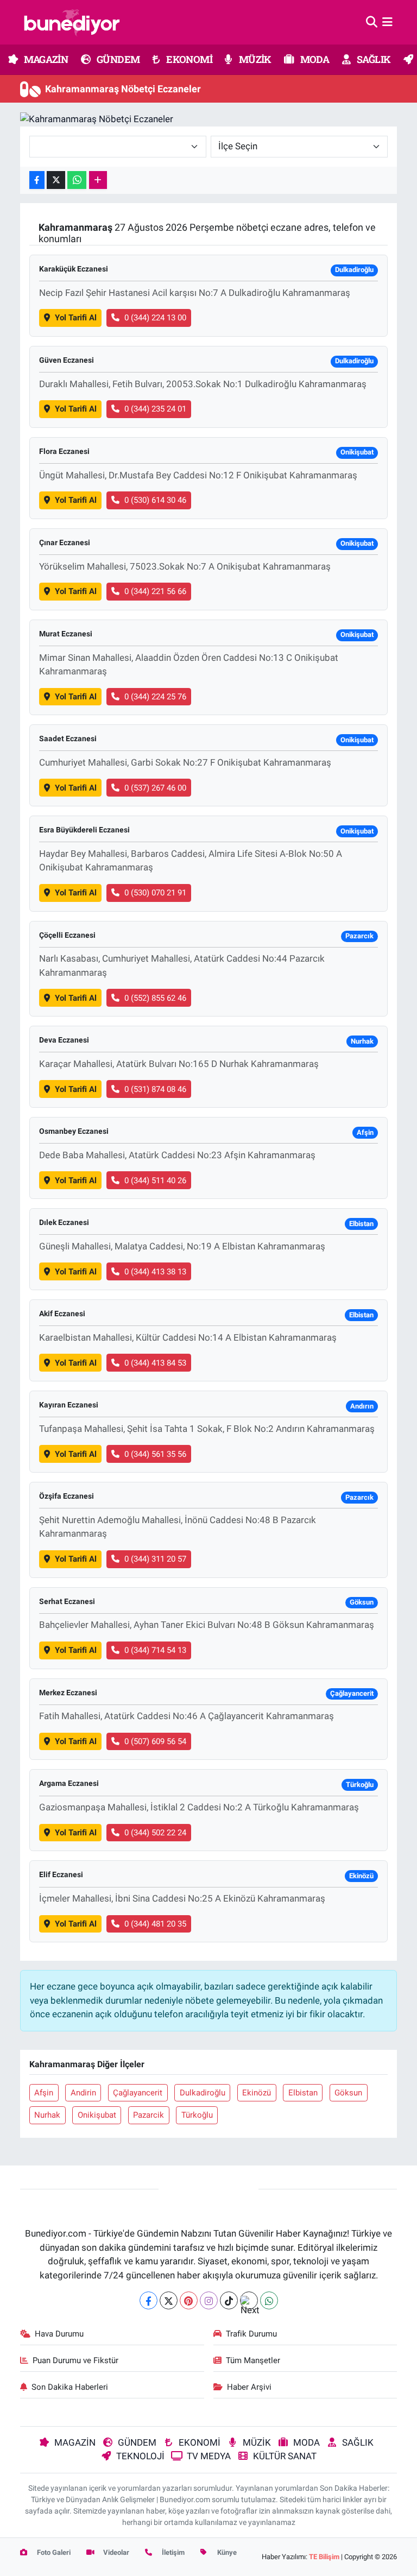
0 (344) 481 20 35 (155, 1924)
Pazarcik (149, 2115)
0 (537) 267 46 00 (155, 788)
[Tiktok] (229, 2300)
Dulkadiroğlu (203, 2093)
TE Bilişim (324, 2557)
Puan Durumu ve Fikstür (75, 2360)
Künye (226, 2552)
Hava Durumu (59, 2334)
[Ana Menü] (387, 22)
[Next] (249, 2300)
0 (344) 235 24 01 (155, 409)
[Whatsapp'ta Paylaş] (77, 180)
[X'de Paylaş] (56, 180)
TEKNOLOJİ (140, 2456)
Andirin (83, 2093)
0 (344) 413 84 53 (155, 1363)
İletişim (172, 2552)
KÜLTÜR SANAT (285, 2456)
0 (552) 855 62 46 (155, 998)
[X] (169, 2300)
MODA (314, 59)
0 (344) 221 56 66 (155, 591)
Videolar (115, 2552)
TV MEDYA (209, 2456)
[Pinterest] (189, 2300)
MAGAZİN (45, 59)
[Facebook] (149, 2300)
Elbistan (303, 2093)
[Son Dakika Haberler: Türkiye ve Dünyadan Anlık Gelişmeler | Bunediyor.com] (72, 22)
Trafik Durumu (251, 2334)
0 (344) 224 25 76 (155, 697)
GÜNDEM (118, 59)
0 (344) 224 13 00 (155, 318)
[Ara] (372, 22)
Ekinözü (257, 2093)
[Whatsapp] (269, 2300)
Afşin (44, 2093)
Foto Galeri (53, 2552)
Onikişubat (97, 2115)
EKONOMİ (188, 59)
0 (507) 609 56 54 (155, 1741)
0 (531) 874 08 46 (155, 1089)
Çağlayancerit (138, 2093)
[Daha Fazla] (98, 180)
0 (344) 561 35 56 (155, 1454)
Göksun (348, 2093)
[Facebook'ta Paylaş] (37, 180)
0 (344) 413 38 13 (155, 1272)
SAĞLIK (373, 59)
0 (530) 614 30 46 (155, 500)
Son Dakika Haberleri (70, 2387)
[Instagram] (209, 2300)
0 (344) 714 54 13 (155, 1650)
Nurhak (47, 2115)
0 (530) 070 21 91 (155, 893)
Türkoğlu (197, 2115)
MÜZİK (254, 59)
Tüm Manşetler (253, 2360)
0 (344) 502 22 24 (155, 1833)
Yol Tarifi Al (76, 318)
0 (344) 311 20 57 (155, 1559)
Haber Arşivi (249, 2387)
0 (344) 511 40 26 (155, 1180)
